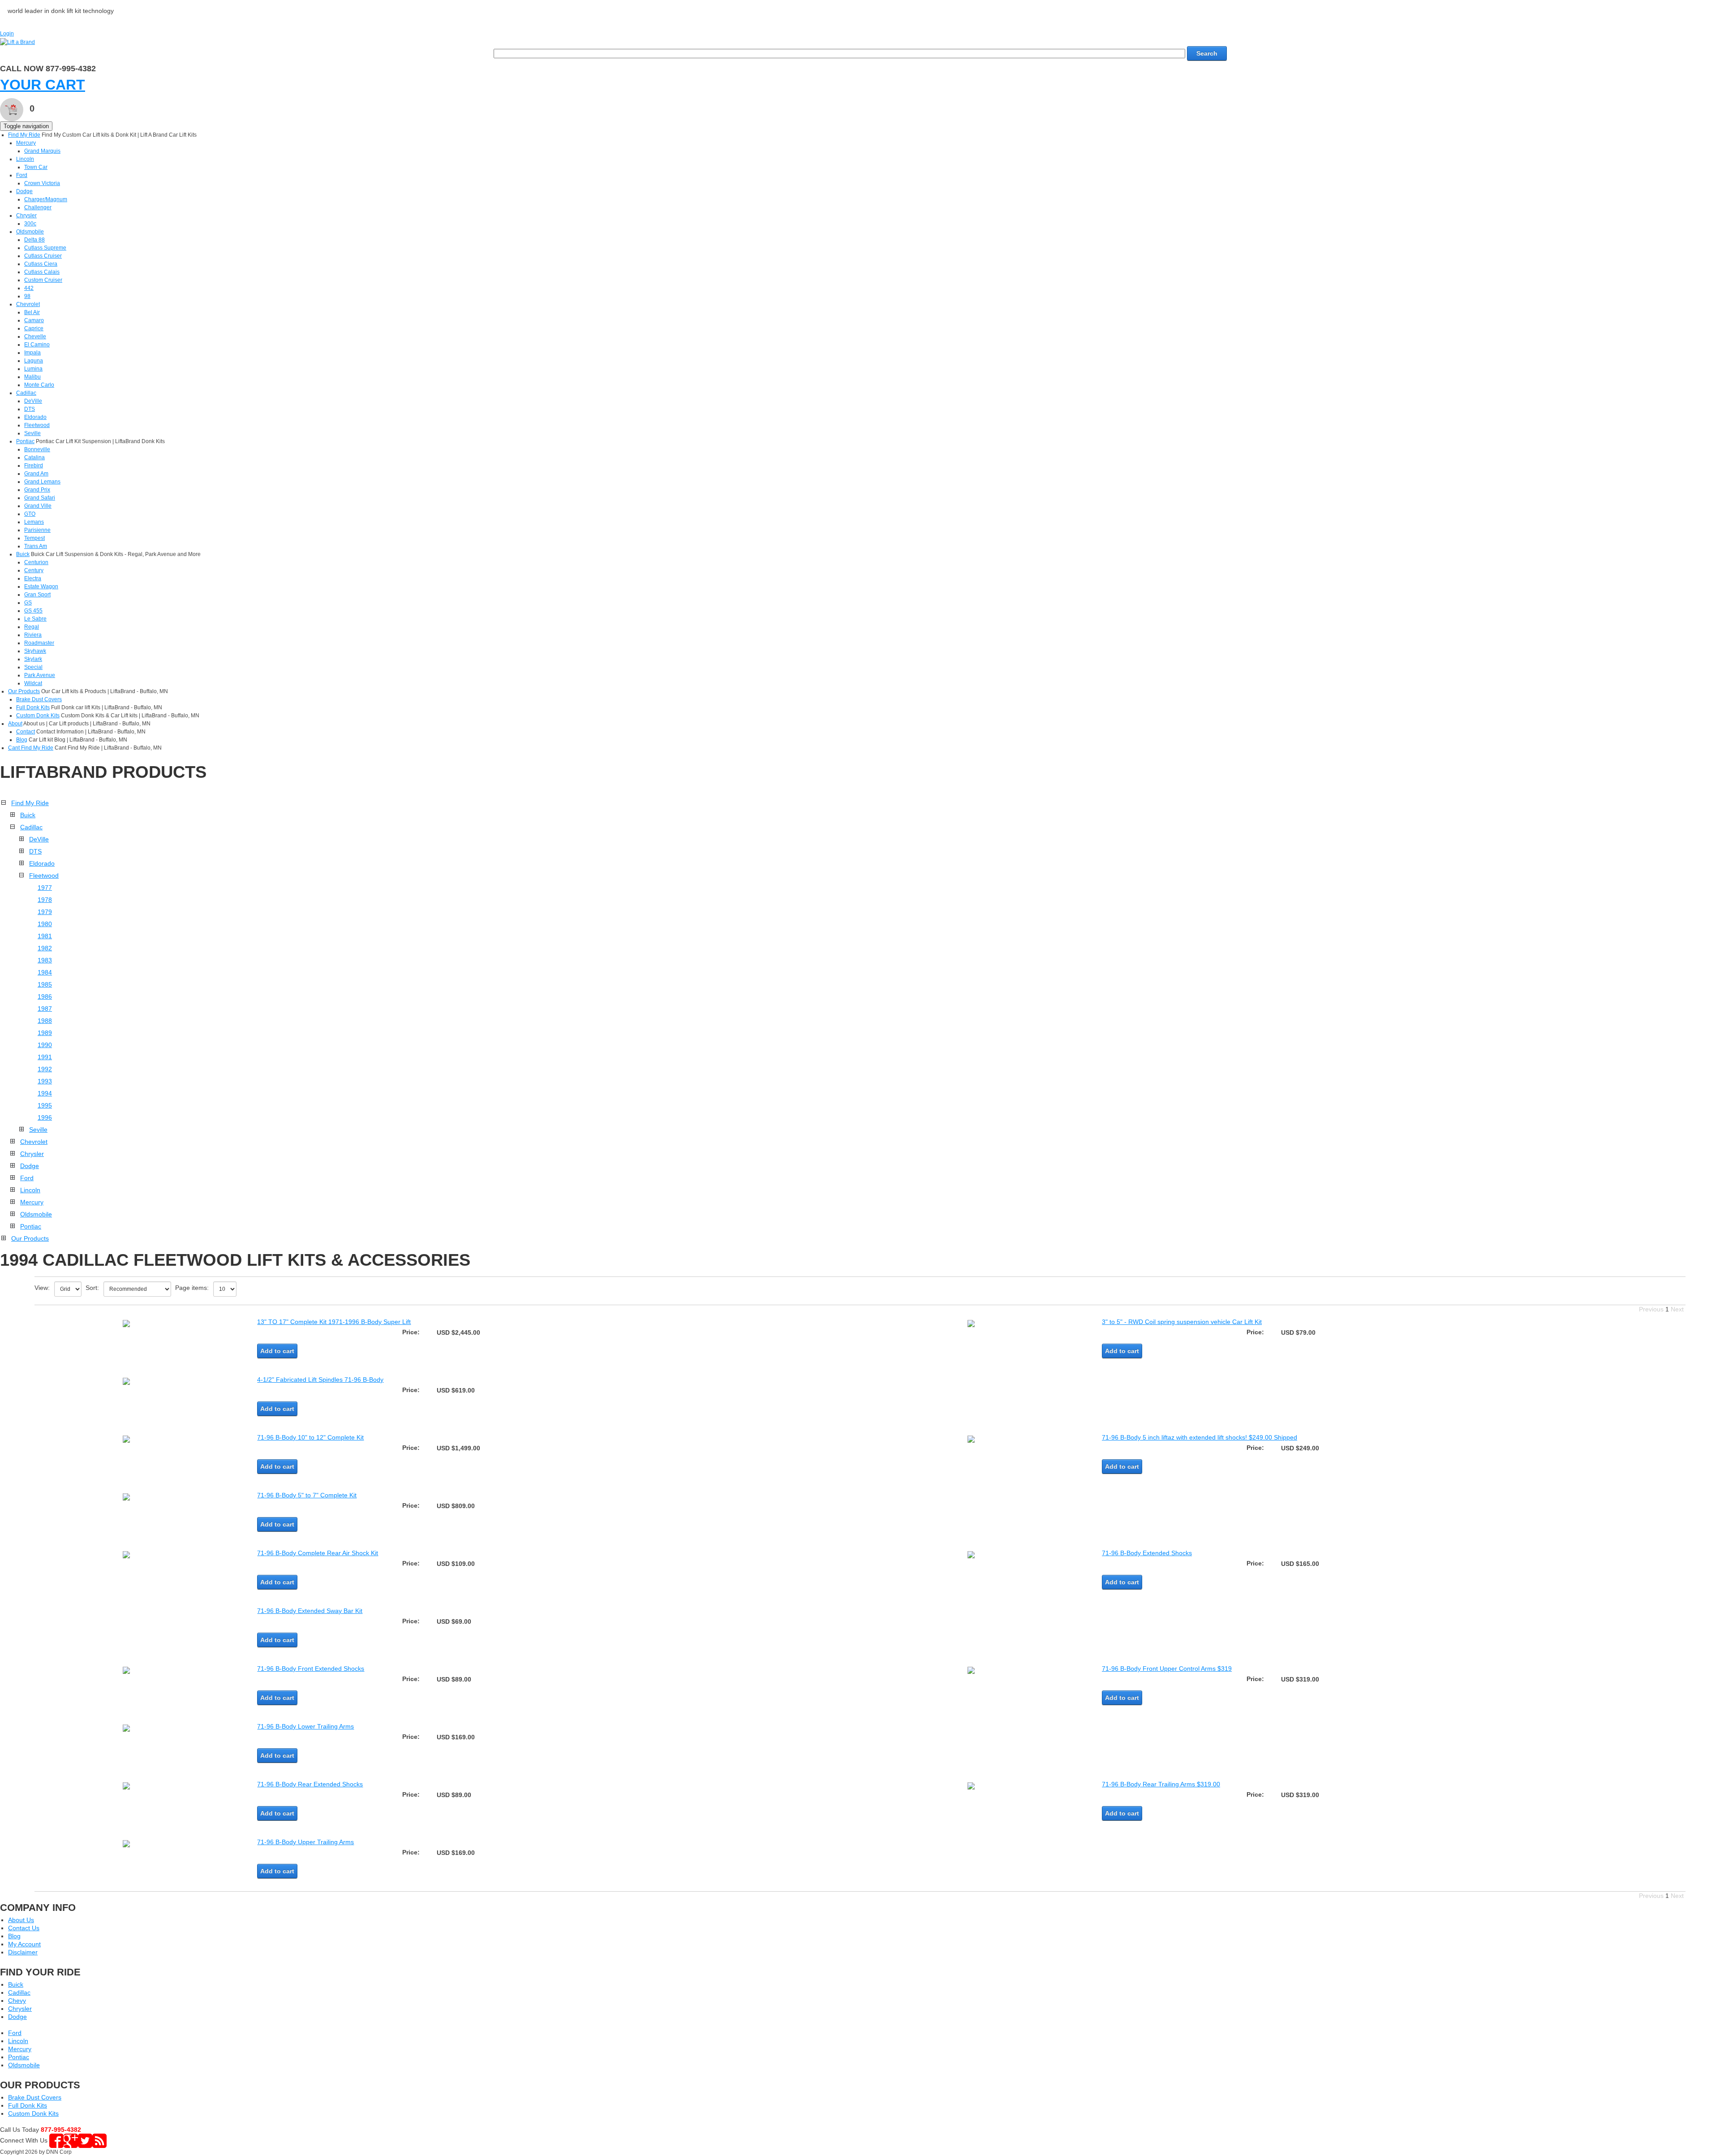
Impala (32, 353)
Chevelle (35, 336)
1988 (45, 1021)
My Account (24, 1944)
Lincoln (25, 159)
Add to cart (277, 1351)
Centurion (36, 562)
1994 (45, 1093)
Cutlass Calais (42, 272)
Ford (22, 175)
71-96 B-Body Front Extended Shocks (311, 1669)
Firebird (34, 466)
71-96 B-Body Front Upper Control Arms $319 (1167, 1669)
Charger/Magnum (46, 199)
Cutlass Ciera (41, 264)
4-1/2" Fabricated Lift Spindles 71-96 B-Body (320, 1380)
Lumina (33, 369)
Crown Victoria (42, 183)
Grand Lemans (42, 482)
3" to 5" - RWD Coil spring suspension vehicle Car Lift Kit (1182, 1322)
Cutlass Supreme (45, 248)
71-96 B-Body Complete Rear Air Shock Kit (318, 1553)
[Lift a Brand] (17, 42)
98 (27, 296)
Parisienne (37, 530)
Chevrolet (28, 304)
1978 (45, 900)
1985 (45, 984)
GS (28, 603)
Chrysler (26, 216)
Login (7, 34)
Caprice (34, 328)
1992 (45, 1069)
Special (33, 667)
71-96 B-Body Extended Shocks (1147, 1553)
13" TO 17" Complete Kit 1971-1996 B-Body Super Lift (334, 1322)
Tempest (34, 538)
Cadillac (26, 393)
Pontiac (25, 441)
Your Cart (43, 85)
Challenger (38, 207)
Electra (33, 578)
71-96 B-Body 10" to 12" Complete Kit (310, 1437)
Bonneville (37, 449)
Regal (32, 627)
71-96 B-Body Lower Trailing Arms (305, 1726)
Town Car (36, 167)
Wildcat (33, 683)
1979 (45, 912)
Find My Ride (24, 135)
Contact (26, 732)
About (15, 724)
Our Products (24, 691)
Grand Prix (37, 490)
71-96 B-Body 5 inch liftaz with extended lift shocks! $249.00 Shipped (1200, 1437)
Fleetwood (37, 425)
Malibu (32, 377)
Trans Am (36, 546)
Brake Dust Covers (39, 699)
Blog (22, 740)
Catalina (34, 457)
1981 (45, 936)
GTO (30, 514)
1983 (45, 960)
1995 (45, 1105)
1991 (45, 1057)
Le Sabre (35, 619)
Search (1207, 53)
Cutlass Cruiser (43, 256)
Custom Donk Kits (38, 716)
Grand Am (36, 474)
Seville (32, 433)
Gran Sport (37, 595)
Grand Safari (40, 498)
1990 (45, 1045)
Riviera (33, 635)
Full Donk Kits (33, 707)
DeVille (33, 401)
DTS (30, 409)
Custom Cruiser (43, 280)
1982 (45, 948)
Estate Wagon (41, 586)
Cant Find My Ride (31, 748)
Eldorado (35, 417)
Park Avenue (40, 675)
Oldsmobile (30, 232)
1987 (45, 1009)
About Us (21, 1920)
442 (29, 288)
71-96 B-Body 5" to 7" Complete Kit (307, 1495)
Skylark (33, 659)
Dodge (24, 191)
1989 (45, 1033)
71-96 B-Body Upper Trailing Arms (305, 1842)
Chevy (17, 2001)
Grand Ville (38, 506)
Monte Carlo (39, 385)
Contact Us (24, 1928)
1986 (45, 996)
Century (34, 570)
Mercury (26, 143)
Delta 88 (34, 240)
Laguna (34, 361)
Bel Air (32, 312)
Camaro (34, 320)
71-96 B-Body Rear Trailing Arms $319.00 (1161, 1784)
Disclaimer (23, 1952)
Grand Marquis (42, 151)
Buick (23, 554)
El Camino (37, 345)
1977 (45, 888)
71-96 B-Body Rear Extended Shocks (310, 1784)
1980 (45, 924)
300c (30, 224)
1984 (45, 972)
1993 (45, 1081)
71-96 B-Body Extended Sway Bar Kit (310, 1611)
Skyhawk (35, 651)
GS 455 (33, 611)
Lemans (34, 522)
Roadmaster (39, 643)
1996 (45, 1117)
